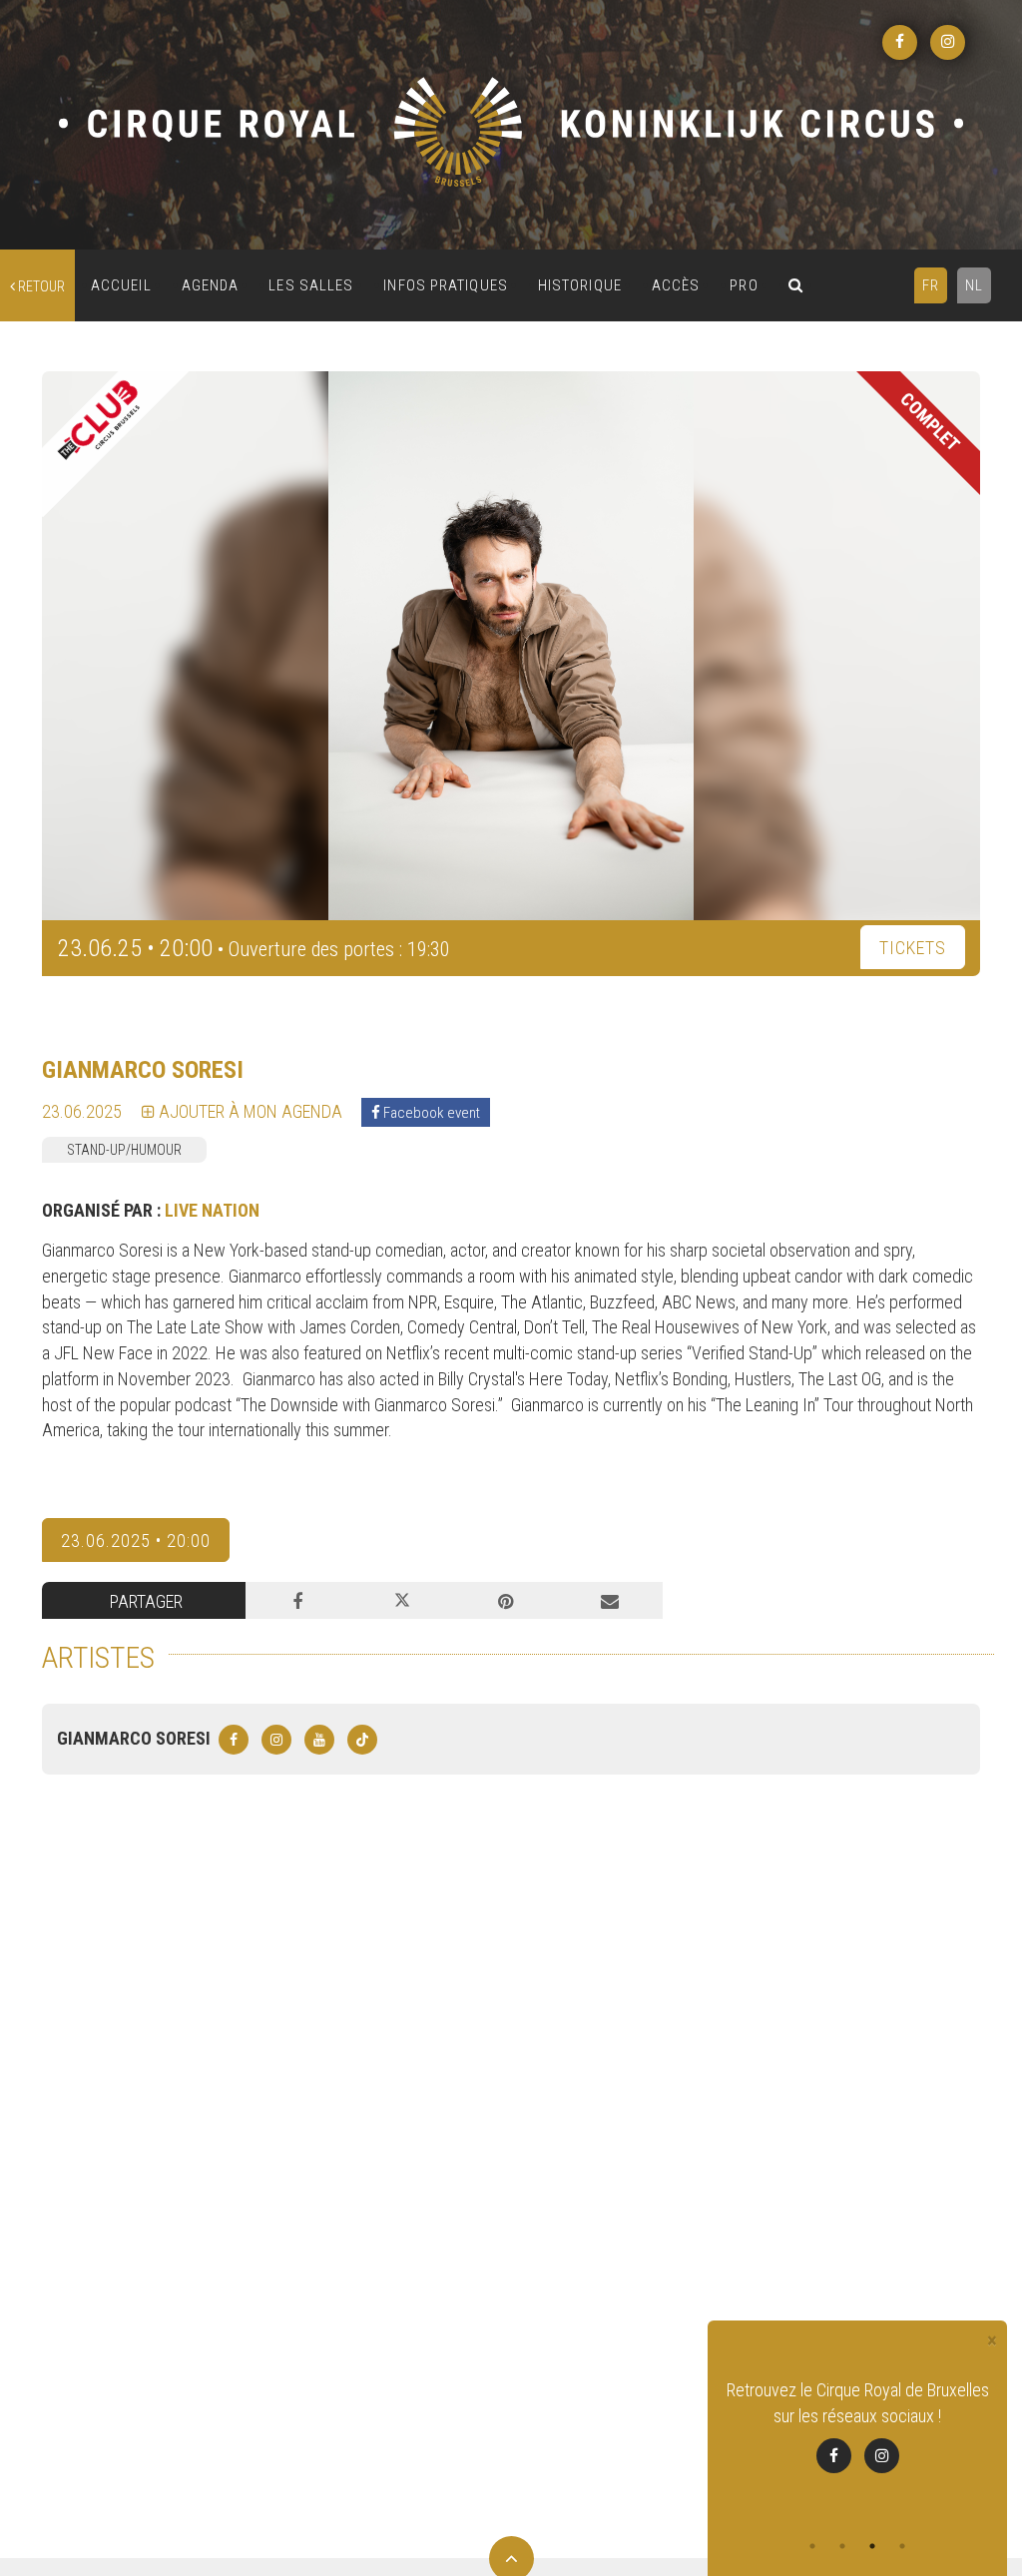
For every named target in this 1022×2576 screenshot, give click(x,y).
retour (40, 286)
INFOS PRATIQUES (446, 285)
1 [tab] (812, 2546)
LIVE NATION (212, 1210)
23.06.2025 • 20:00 (136, 1541)
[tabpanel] (857, 2425)
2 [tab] (842, 2546)
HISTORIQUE (580, 285)
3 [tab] (872, 2546)
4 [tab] (902, 2546)
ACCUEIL (121, 285)
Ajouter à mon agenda (249, 1111)
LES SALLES (311, 285)
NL (974, 285)
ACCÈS (676, 285)
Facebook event (430, 1113)
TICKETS (913, 948)
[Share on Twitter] (401, 1601)
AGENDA (211, 285)
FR (931, 285)
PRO (744, 285)
